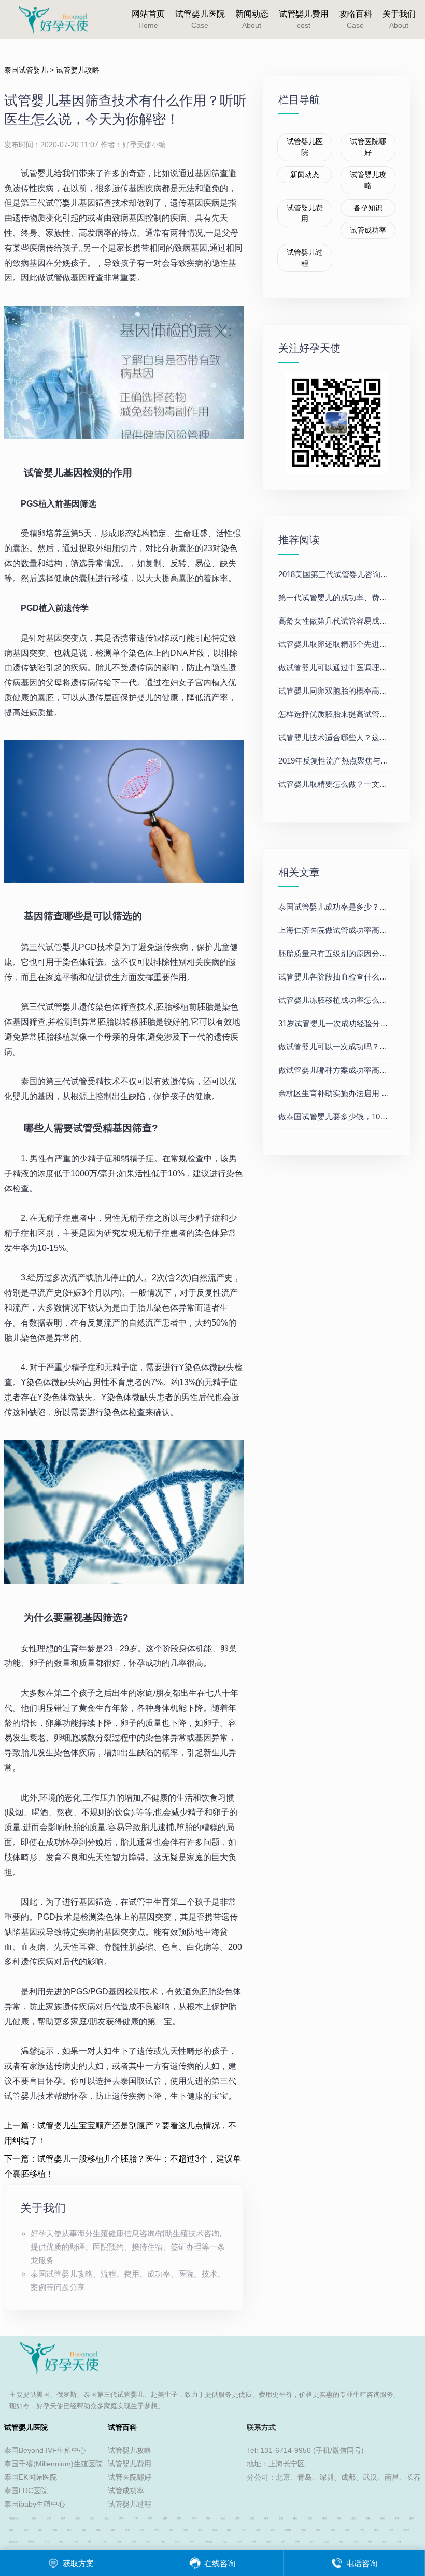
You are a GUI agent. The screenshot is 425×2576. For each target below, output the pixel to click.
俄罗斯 (288, 2530)
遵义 (69, 2530)
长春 (399, 2542)
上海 (49, 2518)
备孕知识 (368, 208)
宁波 (339, 2518)
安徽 (119, 2542)
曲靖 (98, 2530)
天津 (194, 2518)
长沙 (223, 2518)
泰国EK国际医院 (31, 2477)
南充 (127, 2530)
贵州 (134, 2542)
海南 (268, 2542)
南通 (382, 2518)
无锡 (368, 2518)
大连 (225, 2542)
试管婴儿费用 (304, 19)
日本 (105, 2542)
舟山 (353, 2518)
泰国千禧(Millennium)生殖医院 (53, 2464)
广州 (136, 2518)
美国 (304, 2530)
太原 (356, 2542)
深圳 (150, 2518)
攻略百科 (356, 19)
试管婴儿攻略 (78, 70)
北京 (92, 2518)
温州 (200, 2530)
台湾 (391, 2530)
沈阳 (252, 2518)
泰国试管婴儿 (26, 70)
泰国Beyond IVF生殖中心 (45, 2450)
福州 (283, 2542)
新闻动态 (252, 19)
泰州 (26, 2530)
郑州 (208, 2518)
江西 (327, 2542)
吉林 (385, 2542)
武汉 (121, 2518)
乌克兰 (406, 2530)
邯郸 (254, 2542)
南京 (78, 2518)
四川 (239, 2542)
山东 (177, 2542)
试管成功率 (368, 230)
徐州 (171, 2530)
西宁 (312, 2542)
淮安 (186, 2530)
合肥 (281, 2518)
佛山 (295, 2518)
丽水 (273, 2530)
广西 (347, 2530)
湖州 (324, 2518)
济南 (76, 2542)
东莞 (237, 2518)
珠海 (370, 2542)
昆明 (40, 2530)
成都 (165, 2518)
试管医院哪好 (368, 147)
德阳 (113, 2530)
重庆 (107, 2518)
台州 (244, 2530)
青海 (192, 2542)
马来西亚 (208, 2542)
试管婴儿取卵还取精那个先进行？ (337, 644)
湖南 (163, 2542)
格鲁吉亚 (13, 2542)
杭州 (63, 2518)
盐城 (215, 2530)
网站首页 (148, 19)
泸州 (157, 2530)
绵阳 (84, 2530)
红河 (142, 2530)
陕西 (61, 2542)
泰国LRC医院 (26, 2491)
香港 (318, 2530)
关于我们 (399, 19)
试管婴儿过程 (305, 258)
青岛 (266, 2518)
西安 (179, 2518)
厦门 (90, 2542)
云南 (148, 2542)
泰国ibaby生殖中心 (35, 2504)
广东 (362, 2530)
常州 (397, 2518)
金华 (258, 2530)
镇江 (11, 2530)
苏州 (34, 2518)
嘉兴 (310, 2518)
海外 (376, 2530)
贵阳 (55, 2530)
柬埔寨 (31, 2542)
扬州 (412, 2518)
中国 (333, 2530)
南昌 (341, 2542)
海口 (47, 2542)
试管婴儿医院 (200, 19)
